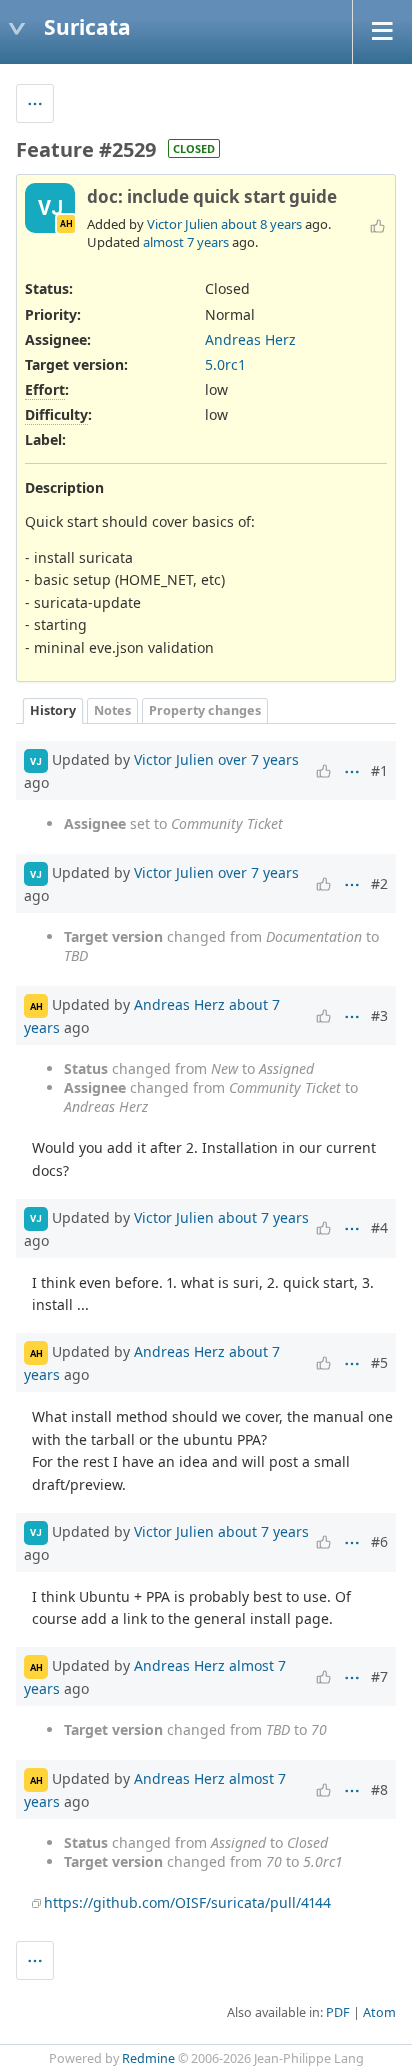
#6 (379, 1541)
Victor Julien (182, 224)
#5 (379, 1362)
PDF (338, 2012)
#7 (379, 1676)
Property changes (205, 710)
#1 (379, 770)
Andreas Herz (250, 339)
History (53, 710)
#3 (379, 1015)
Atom (379, 2012)
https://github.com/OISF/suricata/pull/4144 (187, 1902)
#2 (379, 883)
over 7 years (258, 759)
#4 (379, 1227)
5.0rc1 (225, 364)
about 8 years (261, 224)
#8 (379, 1789)
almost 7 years (186, 242)
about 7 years (263, 1217)
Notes (112, 710)
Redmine (148, 2058)
